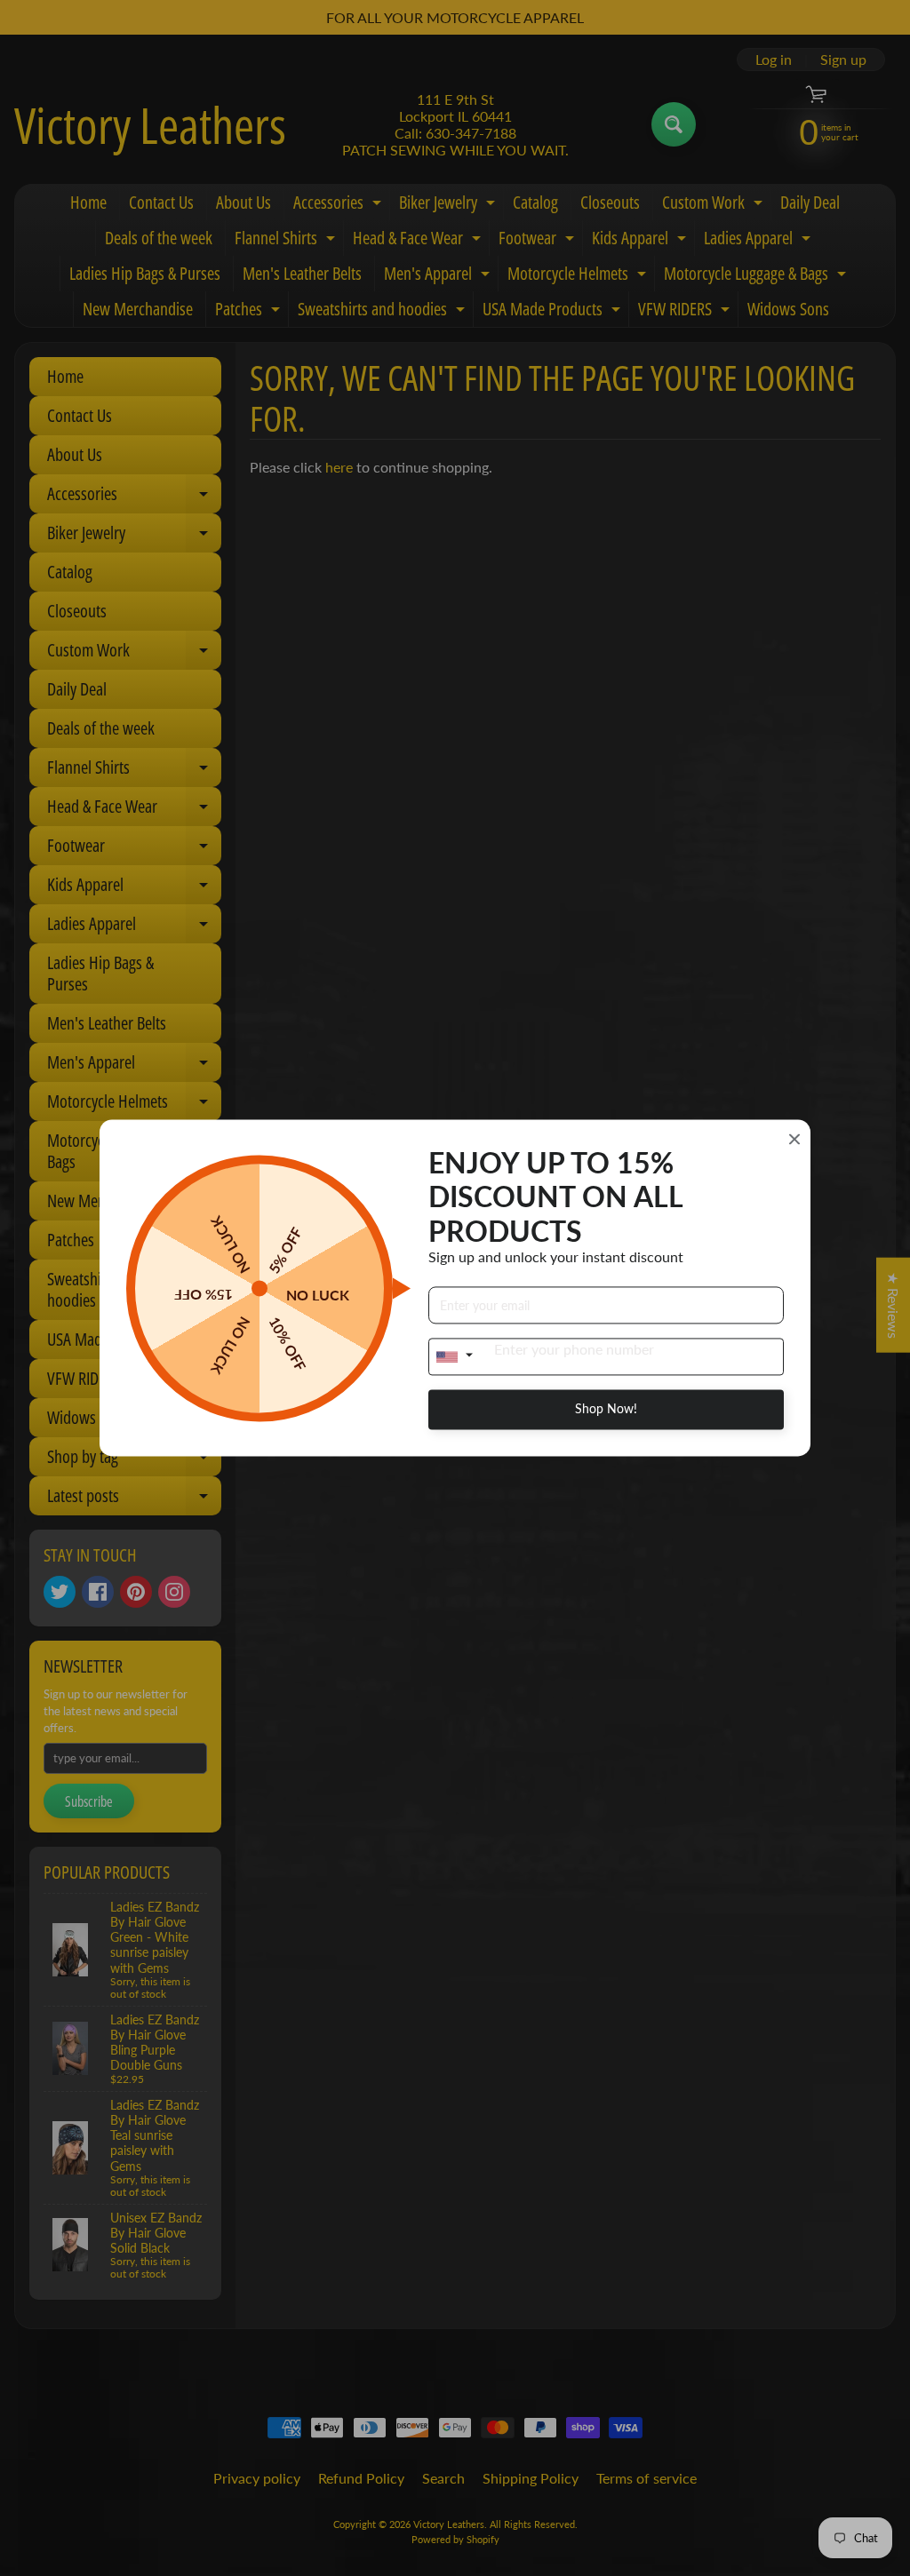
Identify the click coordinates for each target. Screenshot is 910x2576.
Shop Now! (606, 1409)
